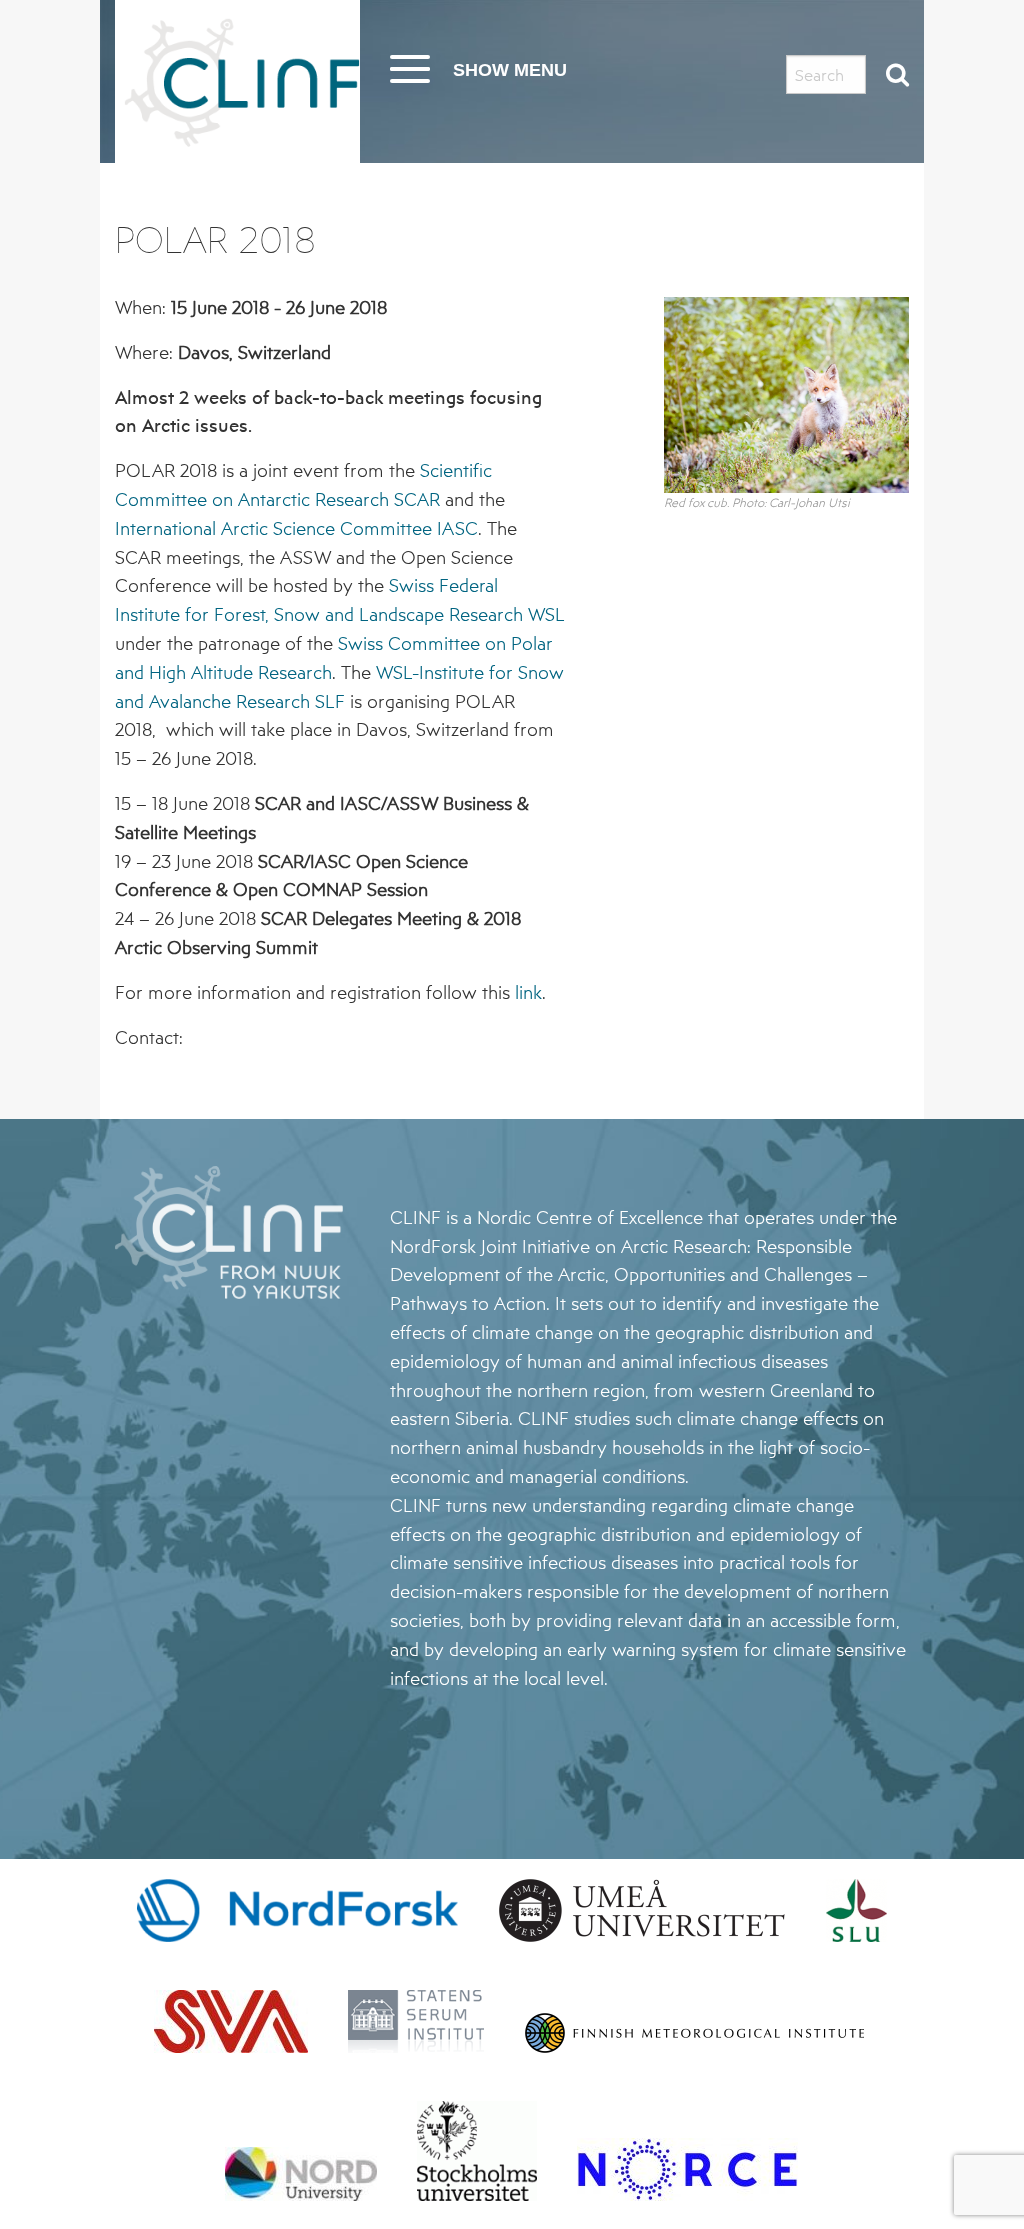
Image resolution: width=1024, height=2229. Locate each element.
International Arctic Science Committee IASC (296, 528)
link (528, 992)
